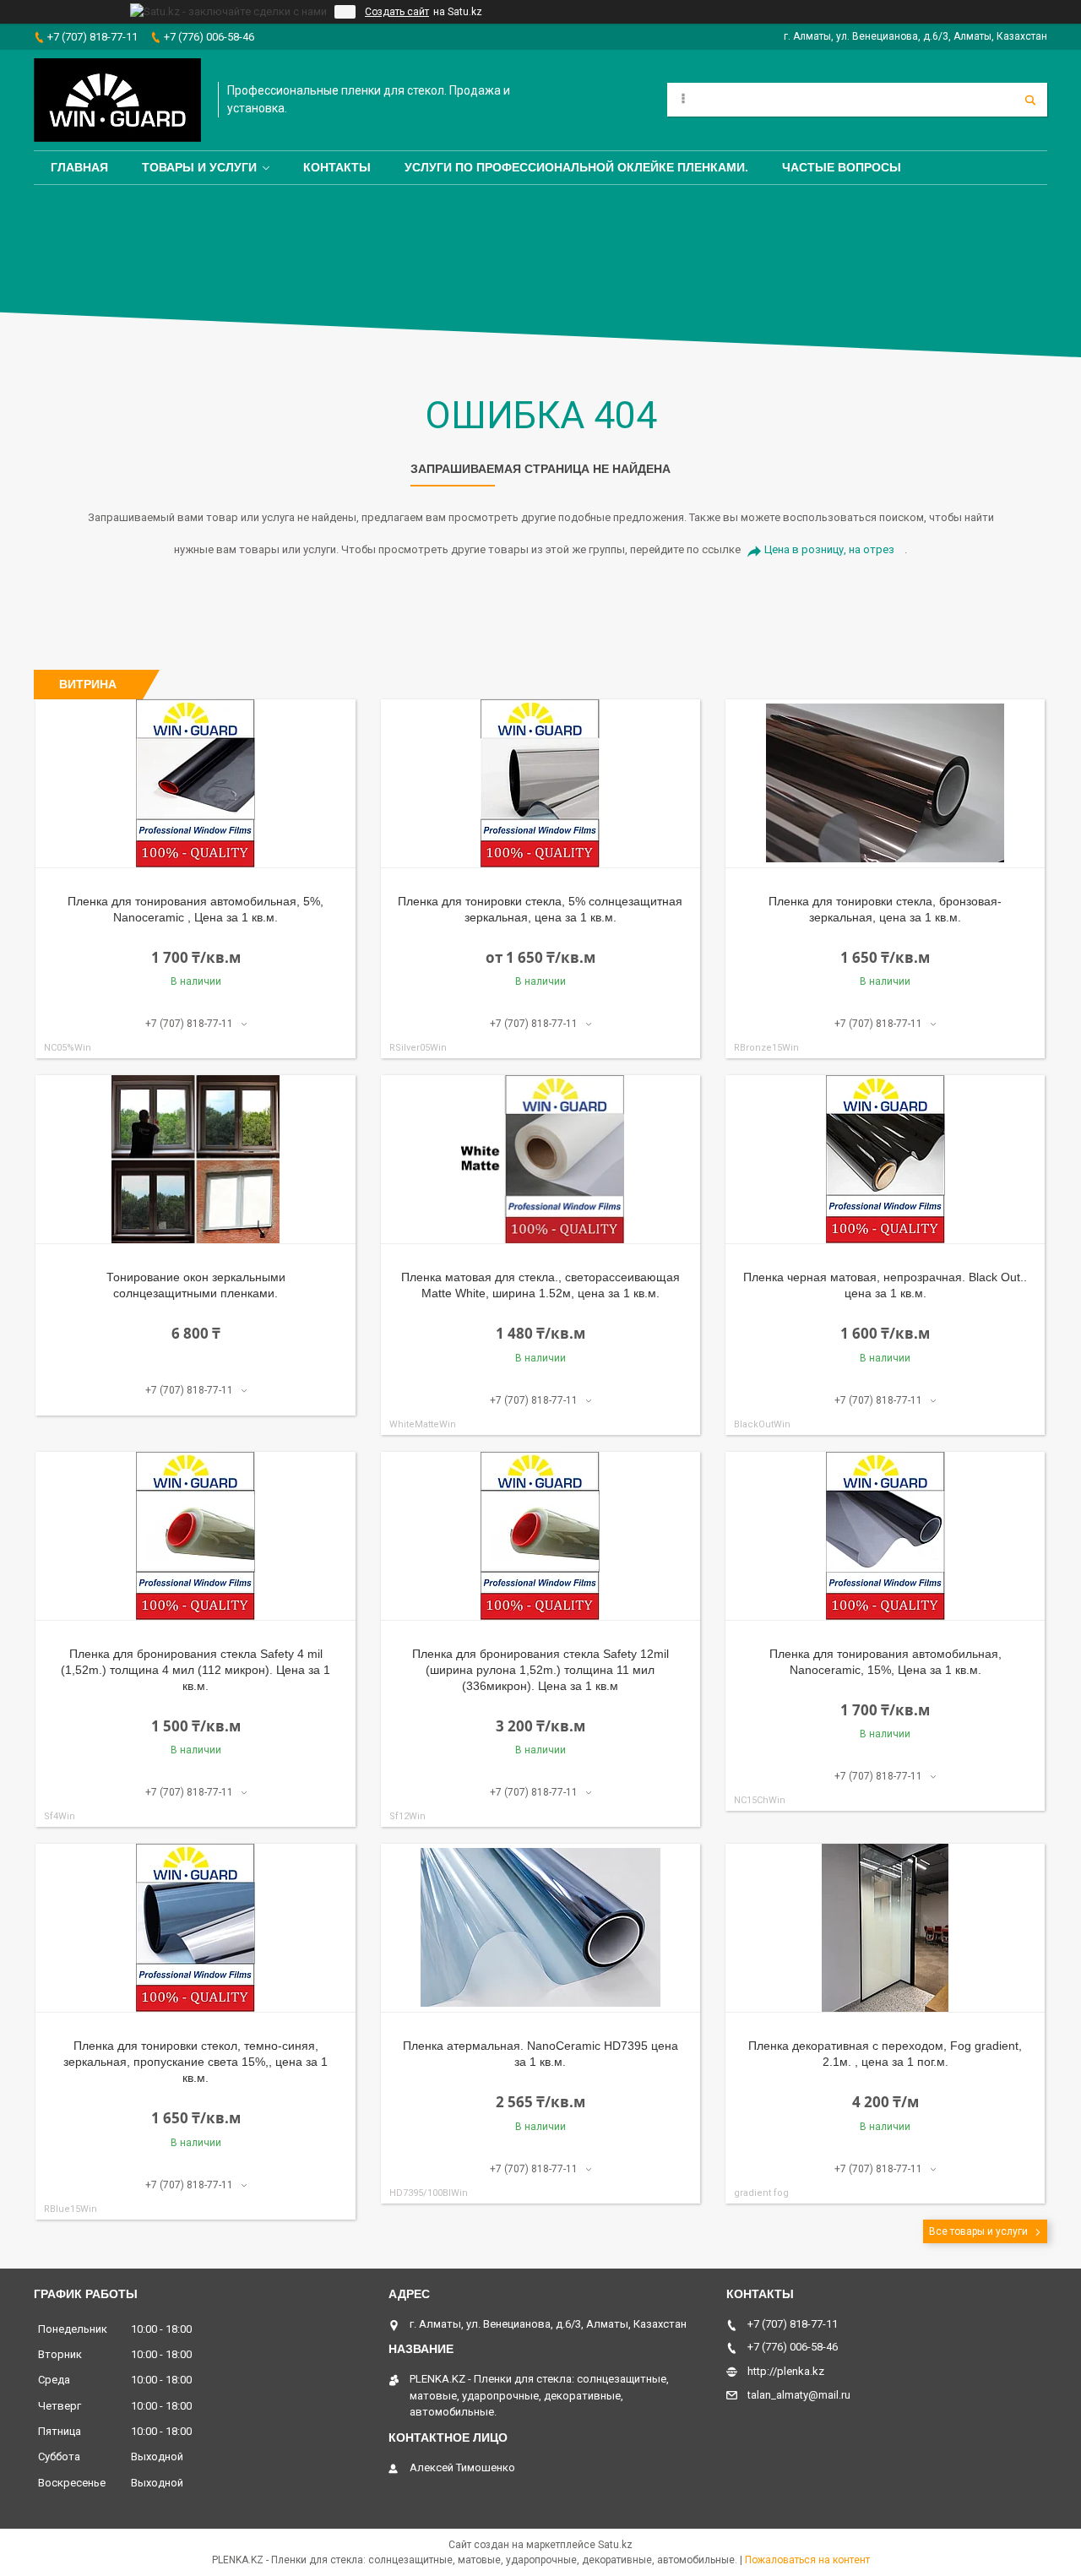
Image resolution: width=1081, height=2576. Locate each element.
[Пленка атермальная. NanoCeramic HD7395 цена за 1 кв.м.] (541, 1928)
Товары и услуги (199, 167)
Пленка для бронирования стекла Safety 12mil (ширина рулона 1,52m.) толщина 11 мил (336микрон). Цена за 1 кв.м (540, 1670)
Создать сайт (397, 12)
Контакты (337, 167)
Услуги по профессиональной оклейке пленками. (576, 167)
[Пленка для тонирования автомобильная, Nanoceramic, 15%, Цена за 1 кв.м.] (885, 1536)
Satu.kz (615, 2545)
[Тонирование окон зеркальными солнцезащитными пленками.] (196, 1160)
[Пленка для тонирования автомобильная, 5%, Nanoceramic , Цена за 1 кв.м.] (196, 784)
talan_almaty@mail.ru (799, 2395)
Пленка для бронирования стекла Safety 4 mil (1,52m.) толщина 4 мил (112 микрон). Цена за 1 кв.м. (196, 1670)
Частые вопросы (842, 167)
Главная (79, 167)
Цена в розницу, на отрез (829, 549)
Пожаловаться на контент (807, 2560)
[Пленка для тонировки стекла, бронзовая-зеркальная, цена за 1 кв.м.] (885, 784)
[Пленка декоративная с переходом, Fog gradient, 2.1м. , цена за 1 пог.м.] (885, 1928)
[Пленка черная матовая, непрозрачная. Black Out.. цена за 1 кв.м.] (885, 1160)
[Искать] (1030, 100)
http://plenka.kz (786, 2371)
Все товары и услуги (978, 2231)
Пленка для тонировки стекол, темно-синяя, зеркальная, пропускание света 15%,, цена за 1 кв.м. (196, 2062)
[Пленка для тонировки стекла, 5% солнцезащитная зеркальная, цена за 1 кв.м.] (541, 784)
